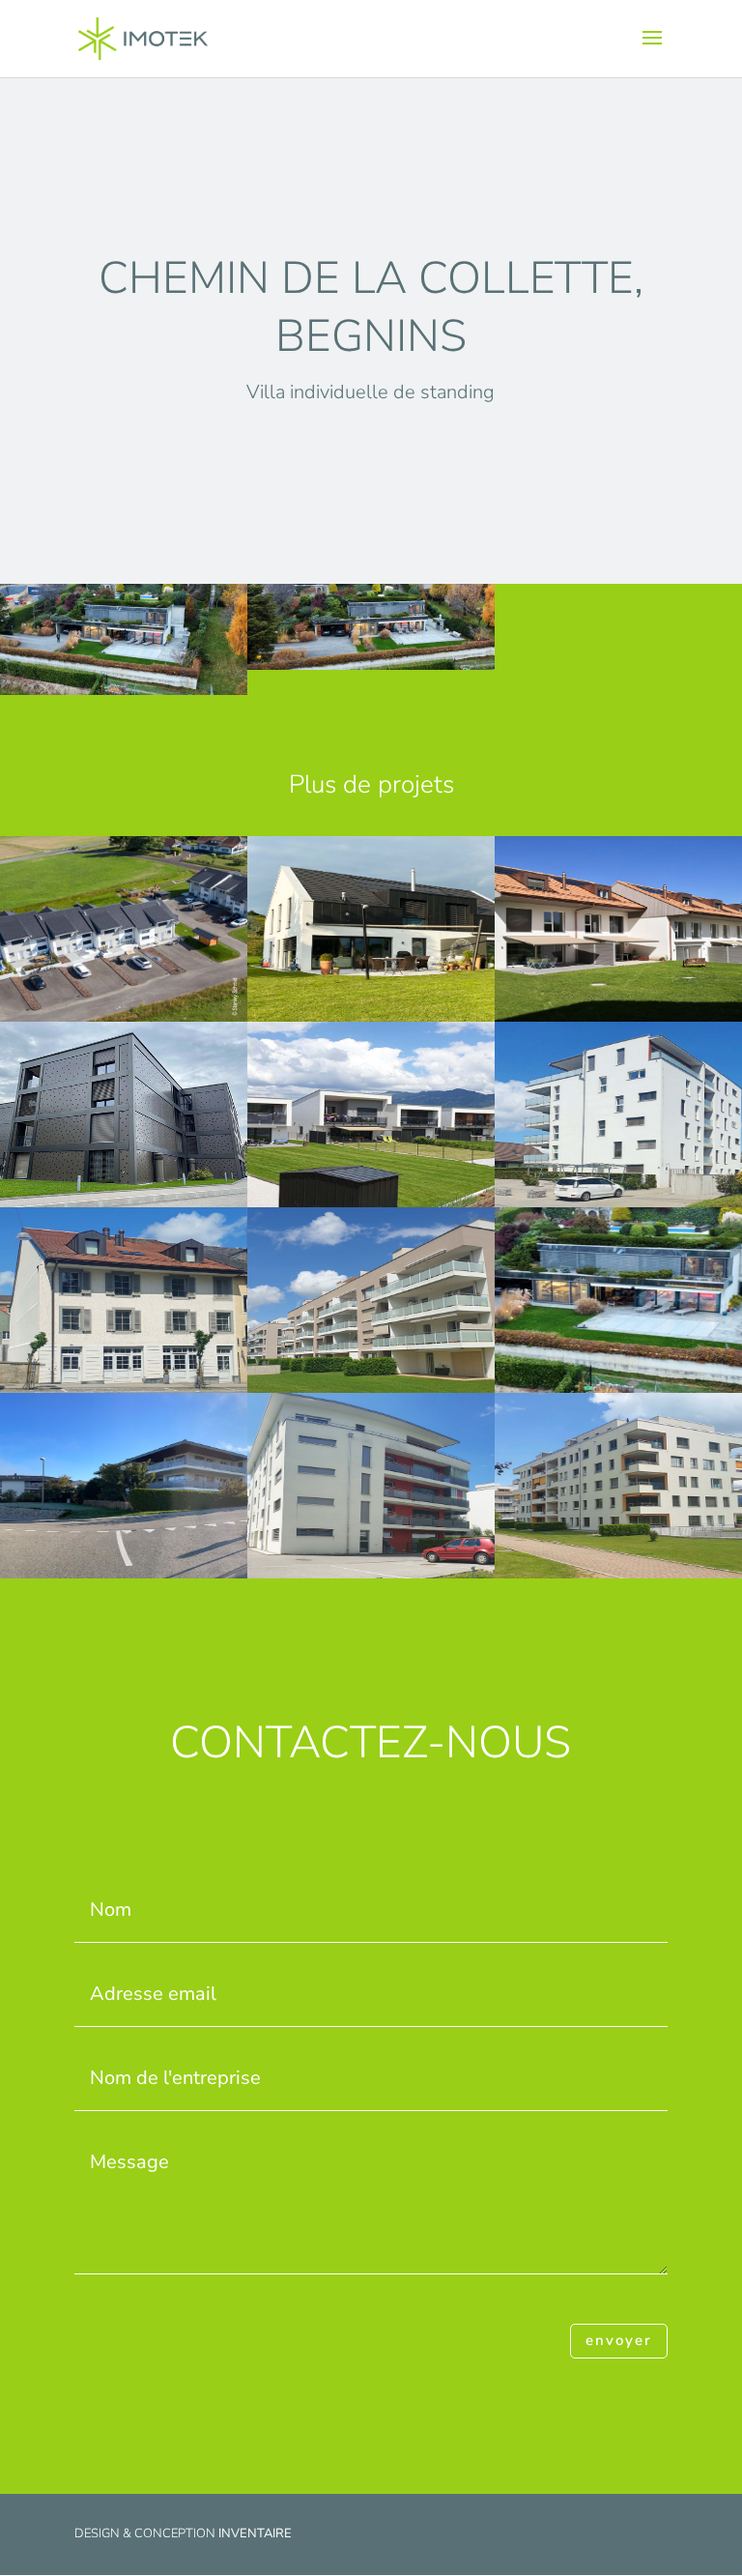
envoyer (619, 2340)
